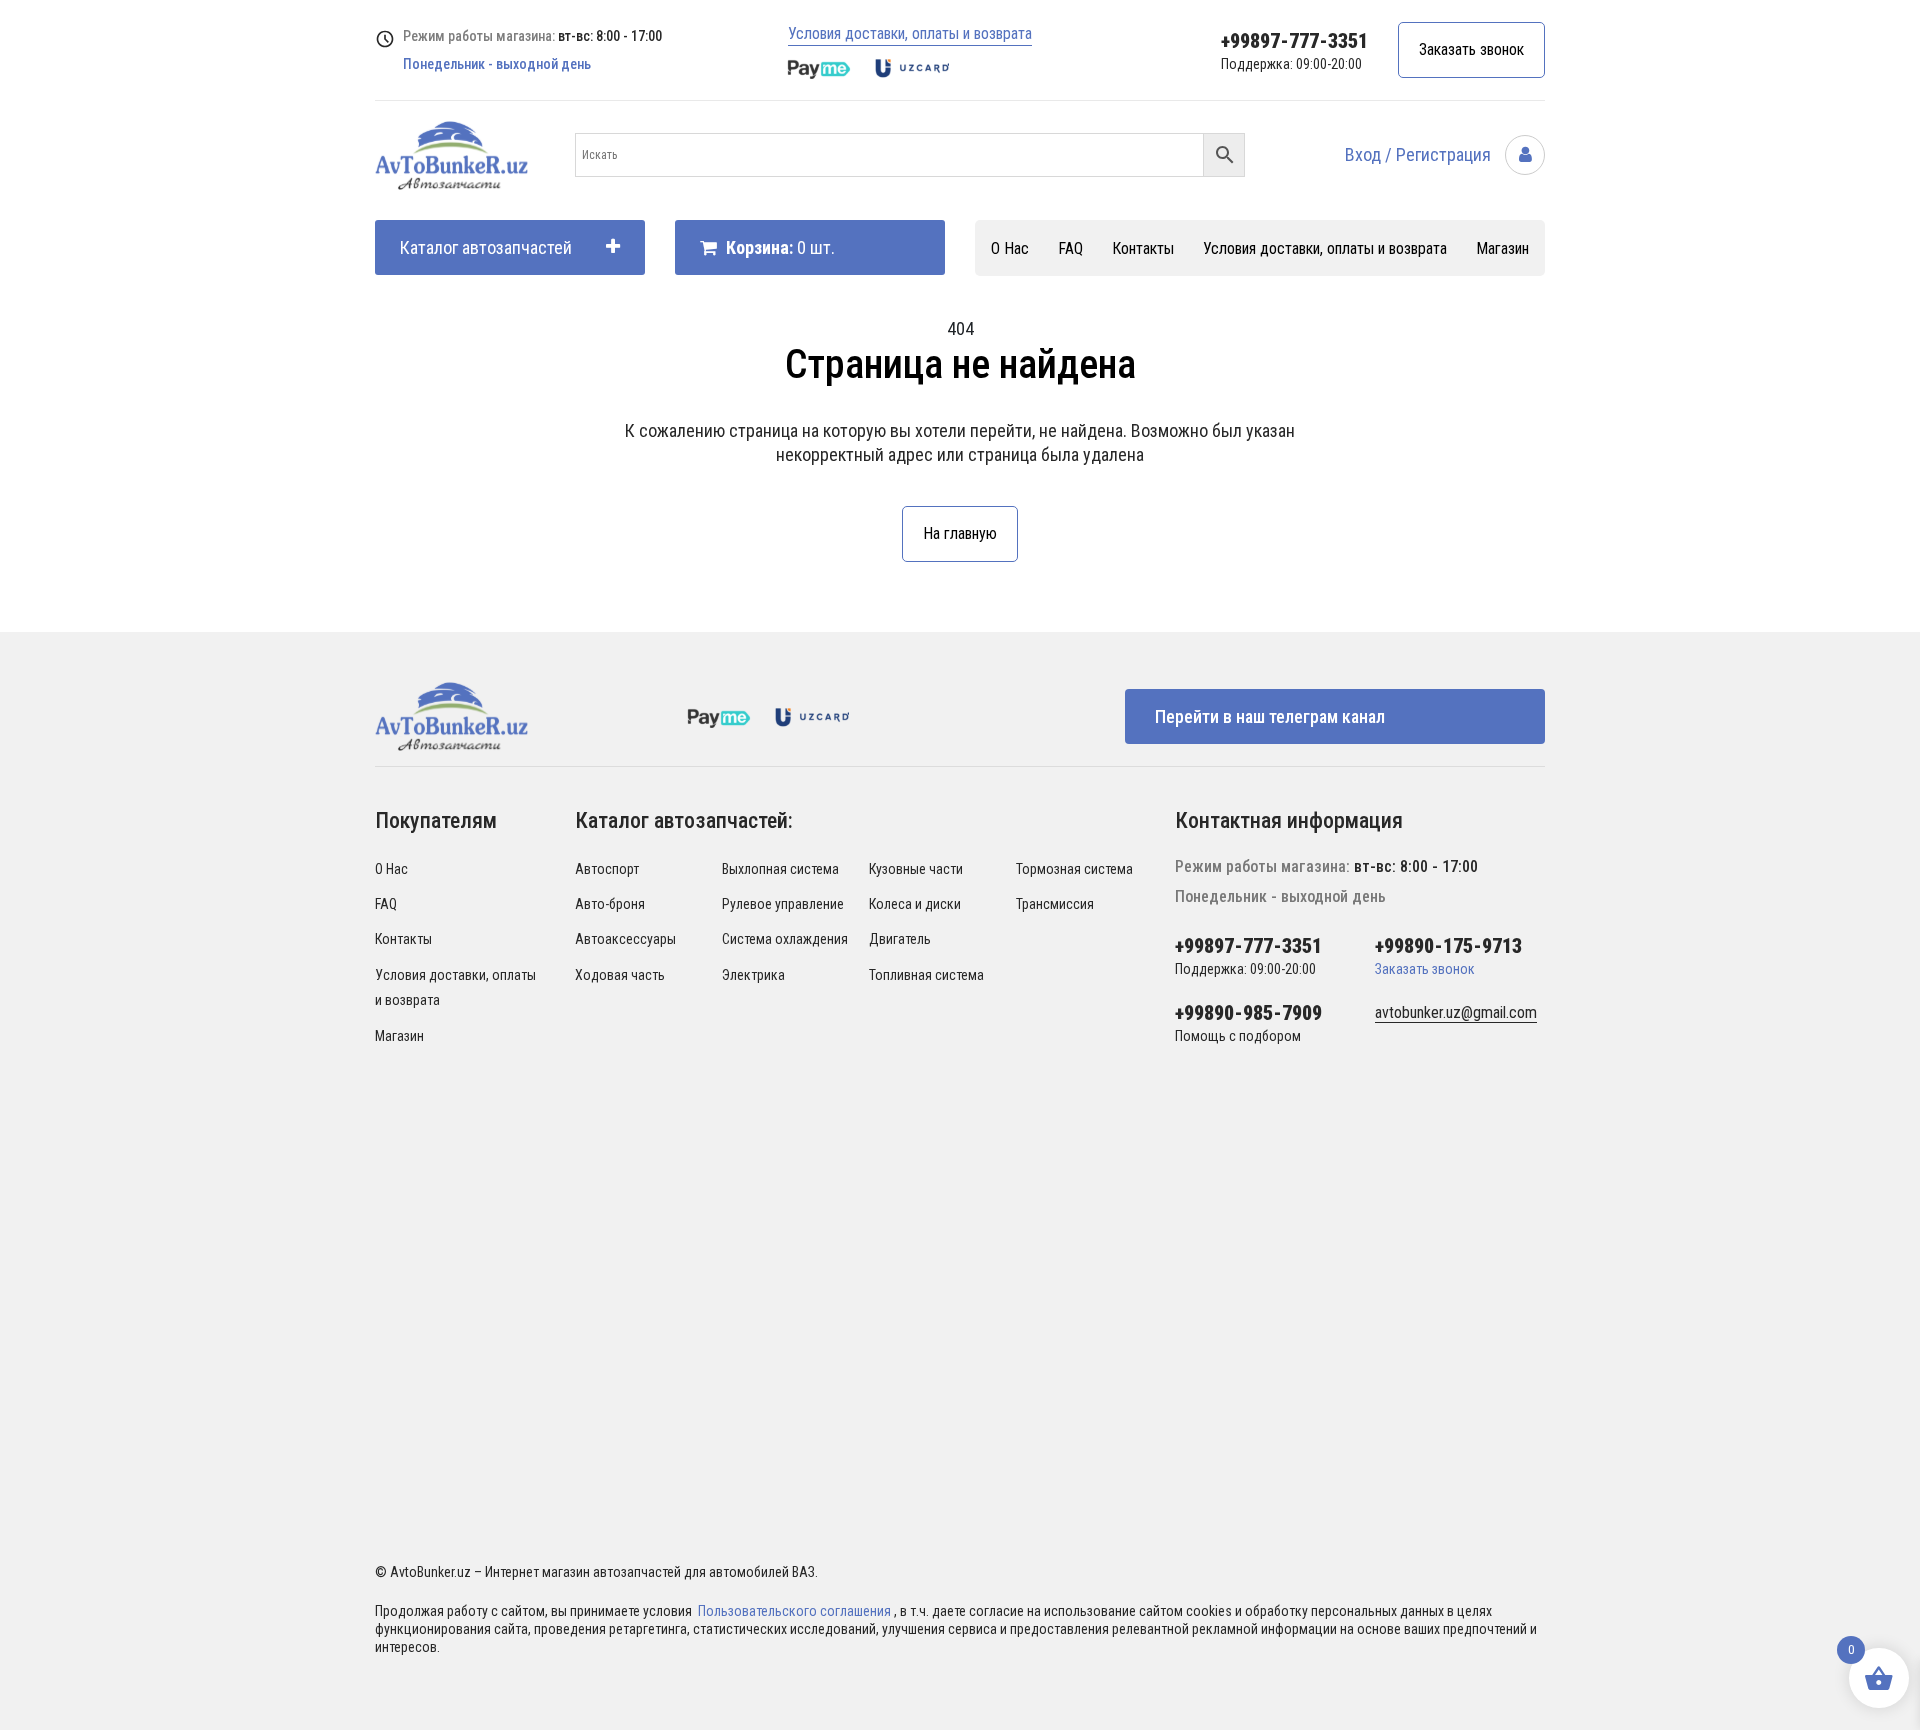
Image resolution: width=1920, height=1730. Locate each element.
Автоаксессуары (625, 939)
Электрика (753, 975)
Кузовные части (916, 869)
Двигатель (900, 939)
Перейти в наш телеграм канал (1270, 716)
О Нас (1010, 248)
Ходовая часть (620, 975)
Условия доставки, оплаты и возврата (910, 33)
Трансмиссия (1055, 904)
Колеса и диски (915, 904)
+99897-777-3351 (1294, 41)
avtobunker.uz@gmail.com (1456, 1012)
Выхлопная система (780, 869)
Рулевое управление (783, 904)
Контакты (1143, 248)
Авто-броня (610, 904)
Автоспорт (607, 869)
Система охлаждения (785, 939)
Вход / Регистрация (1420, 154)
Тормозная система (1074, 869)
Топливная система (926, 975)
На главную (960, 533)
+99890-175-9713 (1448, 946)
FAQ (1070, 248)
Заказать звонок (1471, 49)
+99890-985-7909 (1248, 1013)
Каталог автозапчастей (486, 247)
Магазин (1502, 248)
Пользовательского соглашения (796, 1611)
